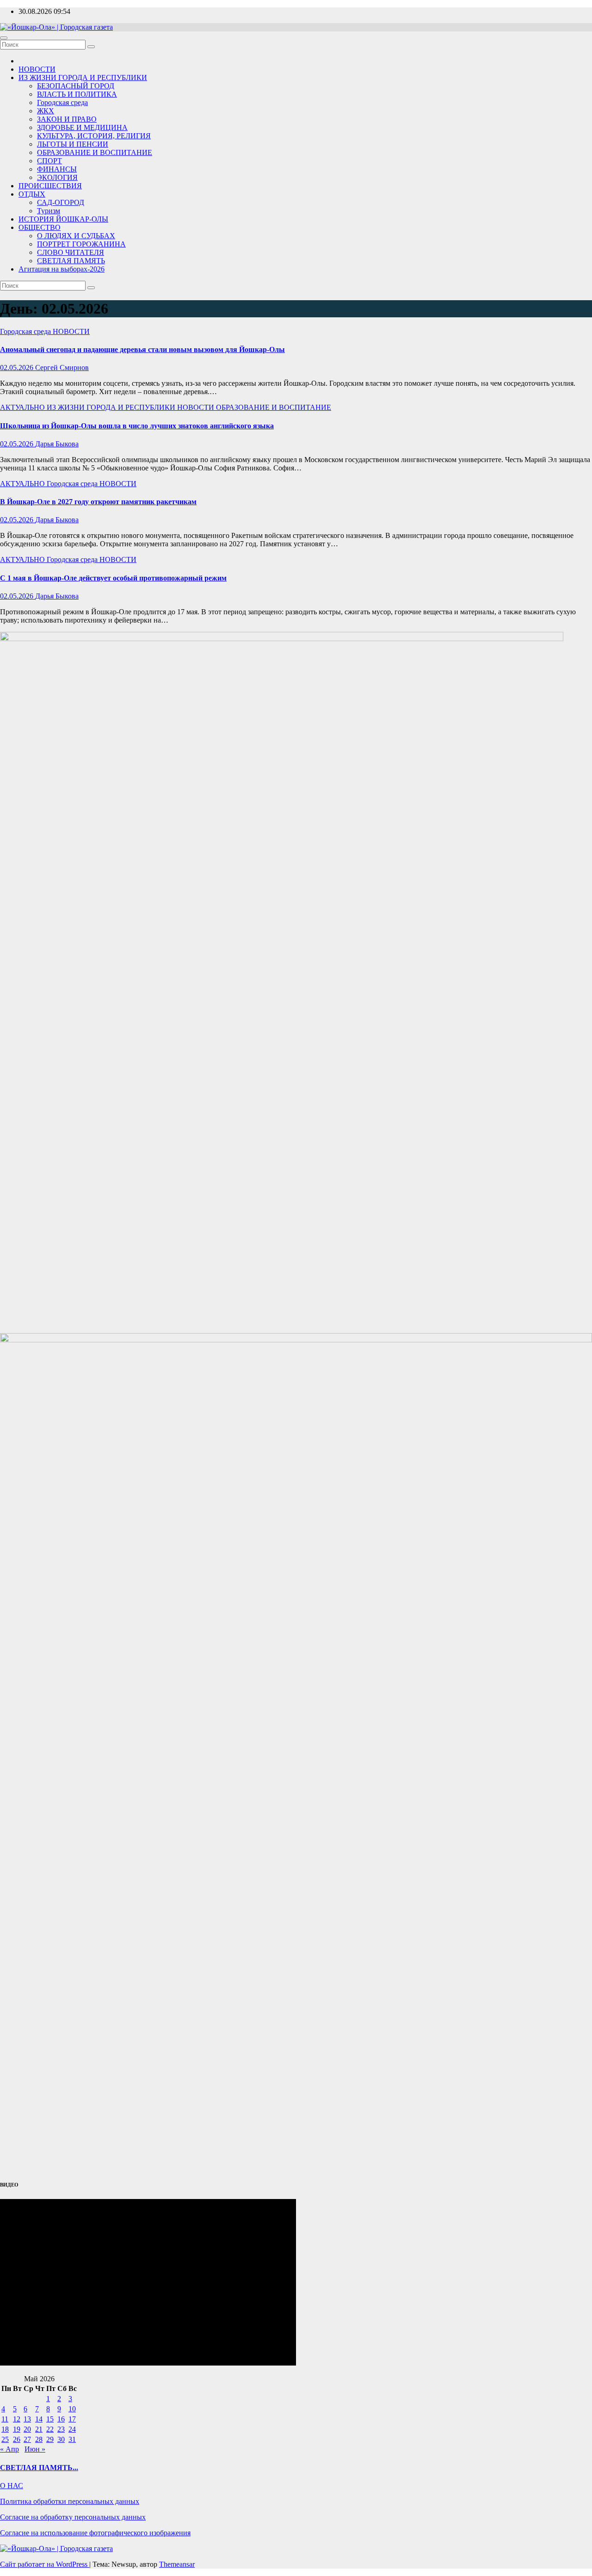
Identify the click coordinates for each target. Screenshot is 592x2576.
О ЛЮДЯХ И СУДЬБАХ (76, 236)
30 (61, 2439)
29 (50, 2439)
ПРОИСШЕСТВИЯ (50, 186)
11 (5, 2419)
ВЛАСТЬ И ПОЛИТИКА (77, 94)
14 (39, 2419)
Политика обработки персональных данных (70, 2501)
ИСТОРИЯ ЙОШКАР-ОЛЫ (63, 219)
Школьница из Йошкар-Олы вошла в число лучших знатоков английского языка (137, 426)
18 (5, 2429)
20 (27, 2429)
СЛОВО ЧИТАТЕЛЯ (71, 252)
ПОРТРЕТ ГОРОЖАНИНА (81, 244)
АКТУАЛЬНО (23, 407)
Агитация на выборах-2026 (62, 269)
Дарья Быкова (57, 444)
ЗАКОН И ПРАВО (67, 119)
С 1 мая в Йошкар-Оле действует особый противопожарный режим (113, 578)
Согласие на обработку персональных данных (73, 2517)
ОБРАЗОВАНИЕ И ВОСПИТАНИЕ (95, 152)
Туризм (49, 211)
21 (39, 2429)
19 (17, 2429)
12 (17, 2419)
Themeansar (177, 2564)
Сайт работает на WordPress (45, 2564)
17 (72, 2419)
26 (17, 2439)
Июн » (35, 2449)
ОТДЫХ (32, 194)
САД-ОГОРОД (61, 202)
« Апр (9, 2449)
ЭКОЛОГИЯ (57, 177)
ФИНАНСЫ (57, 169)
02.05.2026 (18, 368)
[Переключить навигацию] (4, 38)
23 (61, 2429)
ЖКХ (46, 111)
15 (50, 2419)
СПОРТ (49, 161)
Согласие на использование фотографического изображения (95, 2533)
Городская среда (62, 102)
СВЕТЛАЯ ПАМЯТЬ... (39, 2468)
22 (50, 2429)
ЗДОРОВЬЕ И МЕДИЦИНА (82, 127)
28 (39, 2439)
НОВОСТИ (37, 69)
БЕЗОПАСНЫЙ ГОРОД (76, 86)
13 (27, 2419)
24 (72, 2429)
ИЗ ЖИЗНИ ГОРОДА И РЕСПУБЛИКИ (83, 77)
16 (61, 2419)
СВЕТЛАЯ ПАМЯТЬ (71, 261)
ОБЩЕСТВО (40, 227)
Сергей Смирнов (62, 368)
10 (72, 2409)
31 (72, 2439)
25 (5, 2439)
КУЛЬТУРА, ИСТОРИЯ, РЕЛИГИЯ (94, 136)
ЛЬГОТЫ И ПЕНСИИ (73, 144)
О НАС (12, 2486)
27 (27, 2439)
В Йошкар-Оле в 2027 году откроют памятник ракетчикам (98, 502)
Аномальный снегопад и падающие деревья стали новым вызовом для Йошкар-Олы (142, 349)
